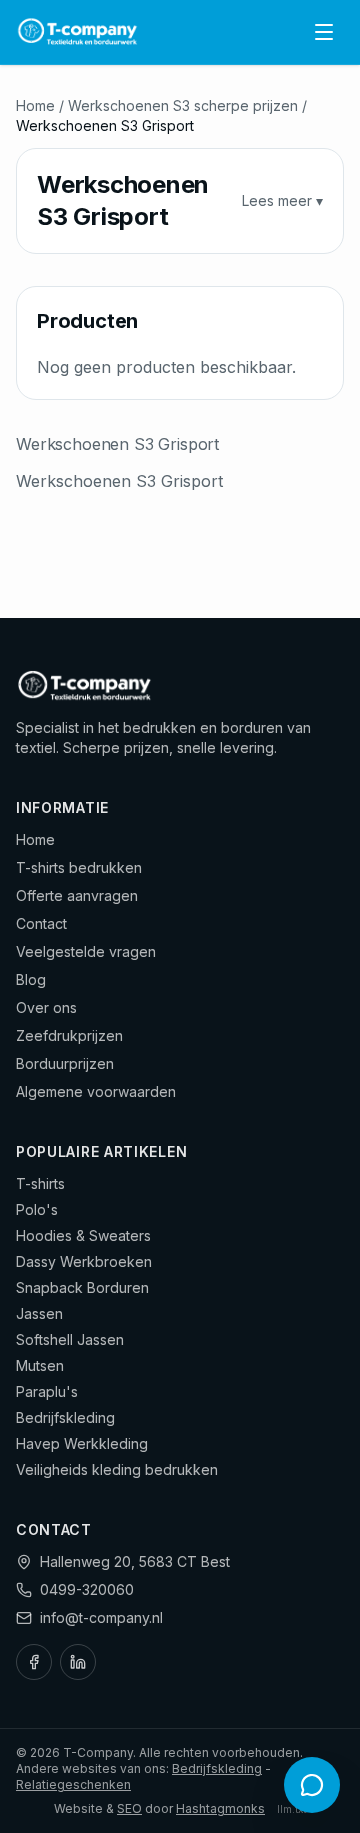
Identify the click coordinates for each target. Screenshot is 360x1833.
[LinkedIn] (78, 1662)
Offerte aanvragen (77, 895)
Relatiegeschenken (73, 1784)
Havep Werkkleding (82, 1443)
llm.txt (291, 1809)
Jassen (39, 1313)
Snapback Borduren (82, 1287)
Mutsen (40, 1365)
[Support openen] (312, 1785)
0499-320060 (87, 1589)
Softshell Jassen (70, 1339)
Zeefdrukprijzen (69, 1035)
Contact (41, 923)
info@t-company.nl (101, 1617)
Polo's (37, 1209)
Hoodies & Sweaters (83, 1235)
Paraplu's (47, 1391)
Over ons (46, 1007)
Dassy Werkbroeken (84, 1261)
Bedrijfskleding (65, 1417)
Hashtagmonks (220, 1808)
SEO (129, 1808)
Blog (31, 979)
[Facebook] (34, 1662)
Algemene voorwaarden (96, 1091)
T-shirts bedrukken (79, 867)
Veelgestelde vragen (86, 951)
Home (35, 105)
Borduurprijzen (65, 1063)
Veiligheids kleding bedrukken (117, 1469)
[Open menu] (324, 32)
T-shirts (40, 1183)
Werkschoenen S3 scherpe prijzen (183, 105)
